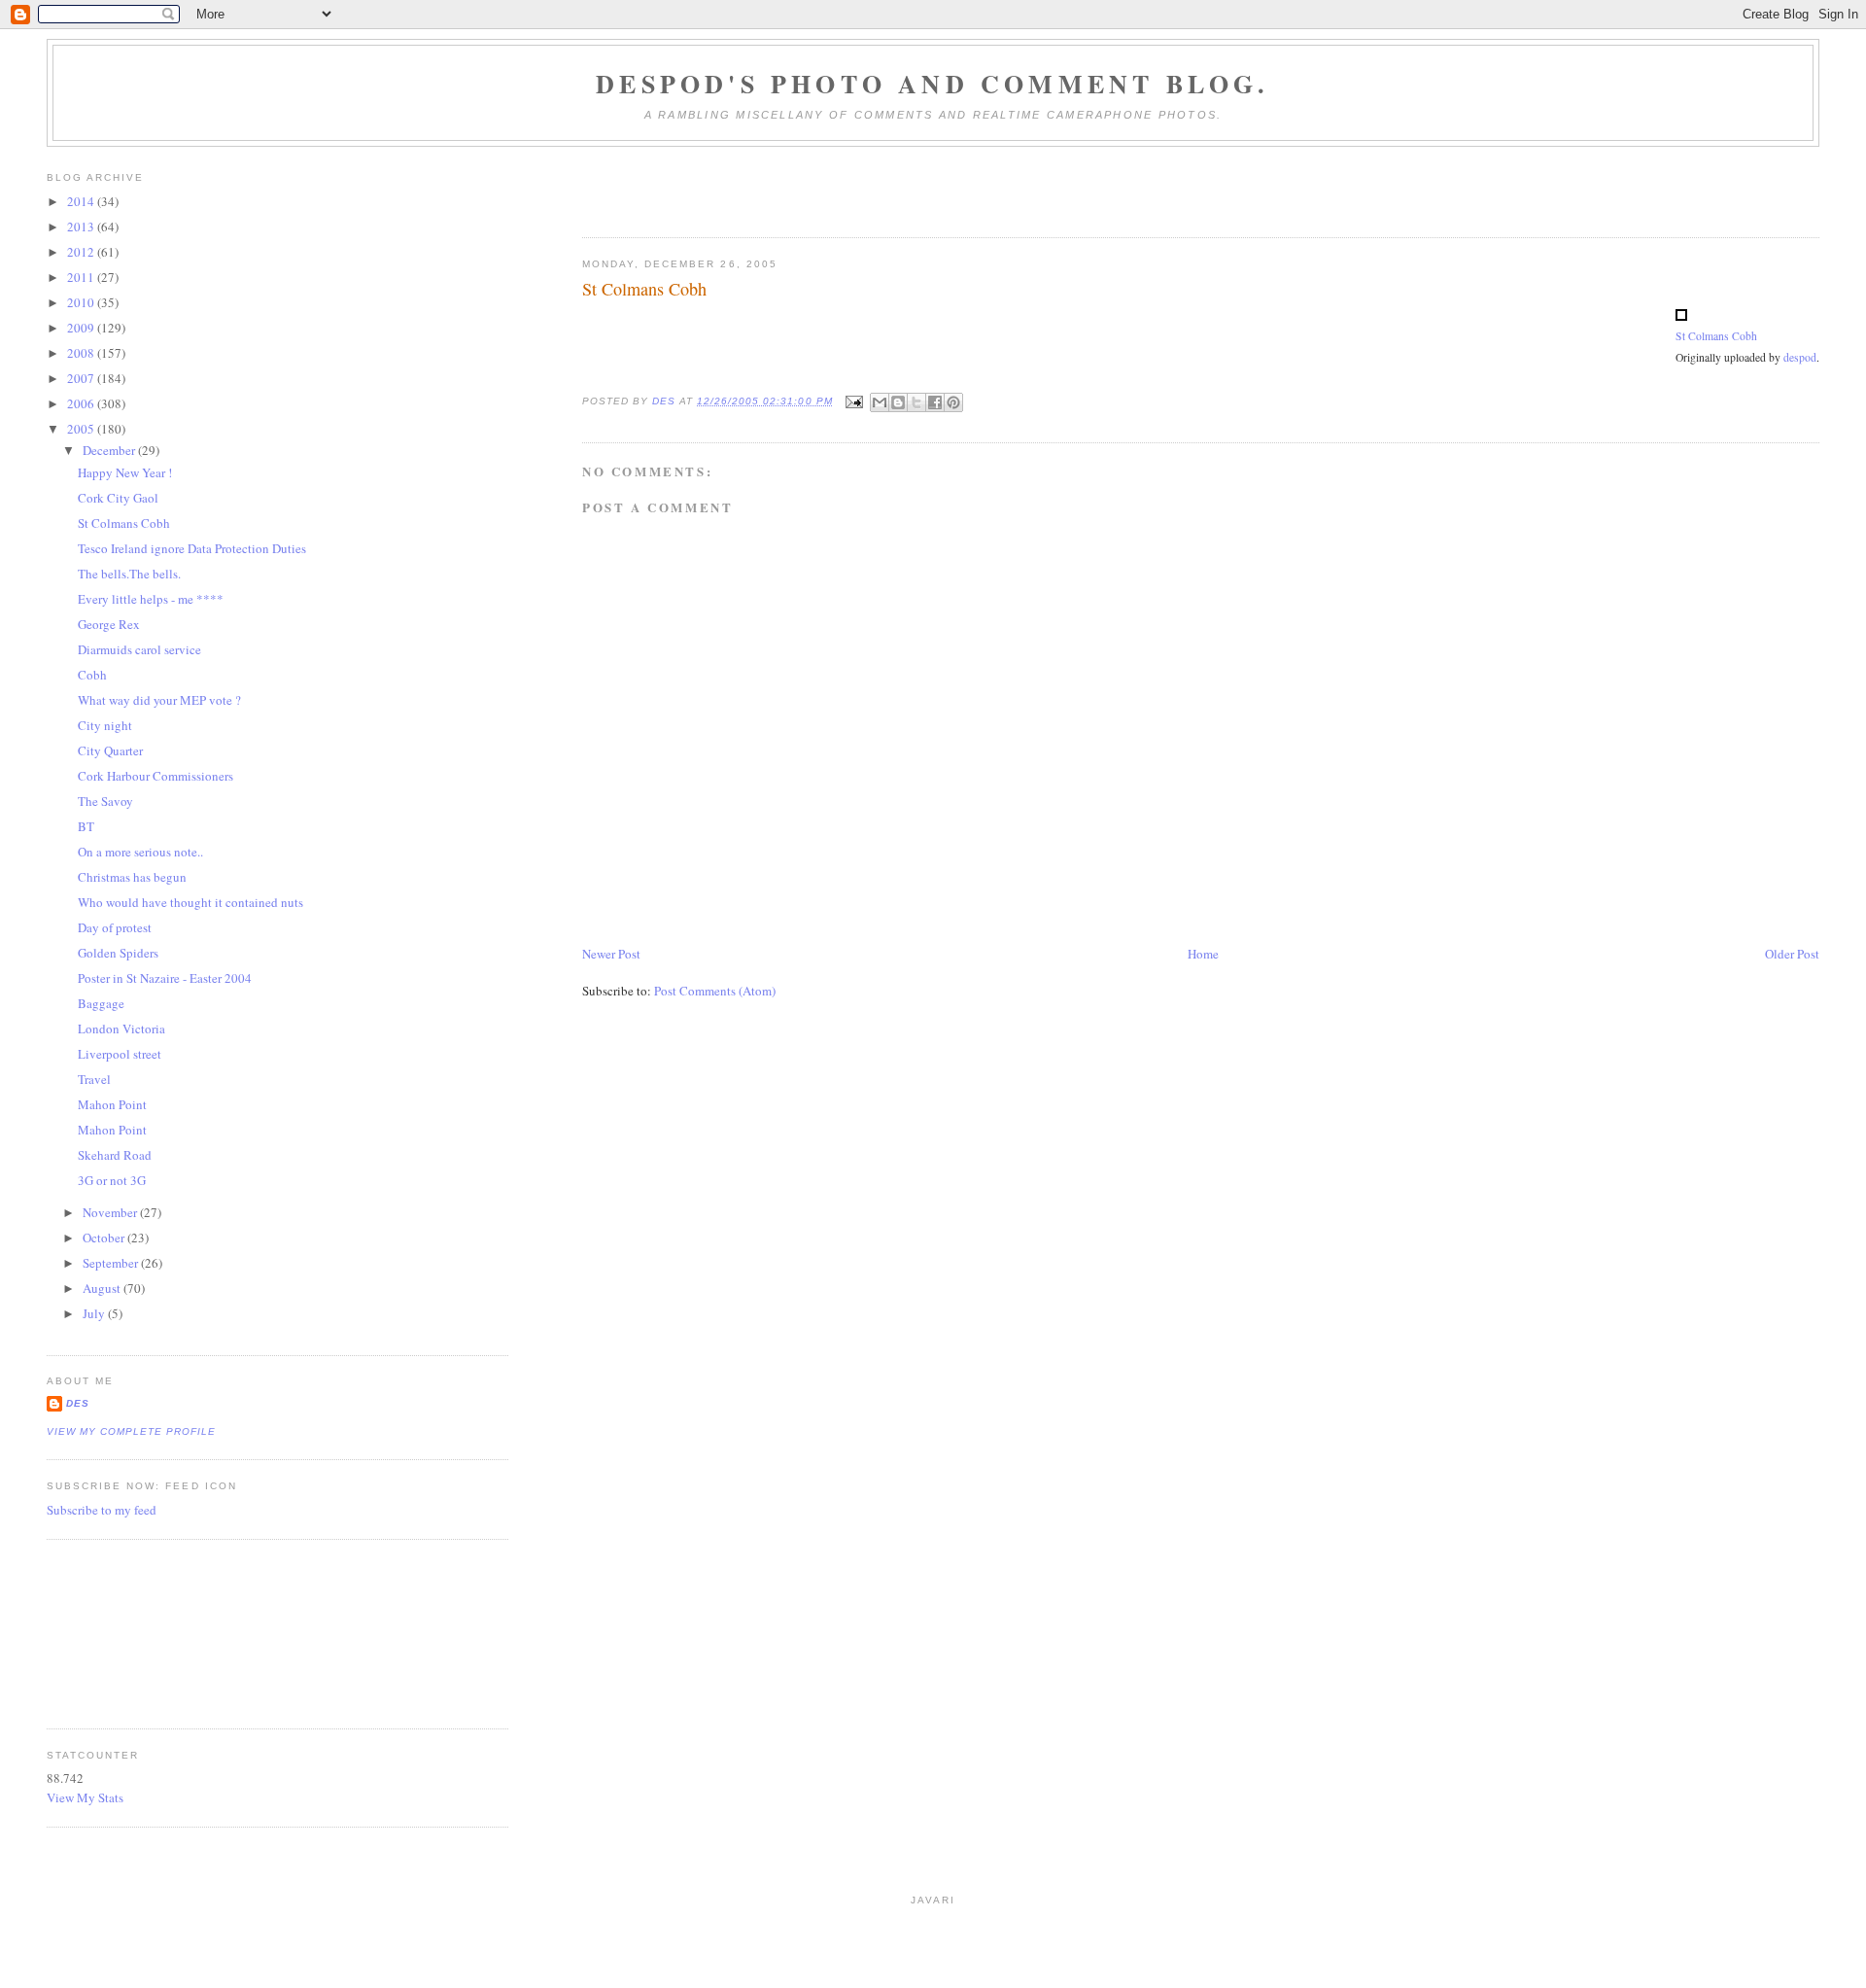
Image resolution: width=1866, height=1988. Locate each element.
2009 (82, 328)
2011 (82, 277)
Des (78, 1403)
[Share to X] (916, 402)
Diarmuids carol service (139, 649)
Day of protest (115, 927)
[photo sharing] (1681, 316)
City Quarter (110, 750)
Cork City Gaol (118, 498)
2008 (82, 353)
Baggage (101, 1003)
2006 (82, 403)
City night (105, 725)
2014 (82, 201)
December (110, 450)
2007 (82, 378)
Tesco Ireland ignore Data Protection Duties (192, 548)
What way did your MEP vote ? (159, 700)
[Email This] (880, 402)
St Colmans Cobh (1716, 336)
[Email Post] (854, 401)
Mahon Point (112, 1104)
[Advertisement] (134, 1631)
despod (1800, 357)
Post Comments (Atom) (715, 991)
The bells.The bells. (129, 574)
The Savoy (105, 801)
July (95, 1313)
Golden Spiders (118, 953)
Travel (94, 1079)
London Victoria (121, 1029)
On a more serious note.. (140, 852)
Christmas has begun (132, 877)
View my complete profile (131, 1431)
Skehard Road (115, 1155)
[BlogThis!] (898, 402)
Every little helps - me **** (151, 599)
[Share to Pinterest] (953, 402)
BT (86, 826)
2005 (82, 429)
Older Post (1792, 954)
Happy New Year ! (125, 472)
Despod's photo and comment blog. (933, 84)
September (112, 1263)
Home (1203, 954)
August (103, 1288)
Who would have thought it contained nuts (190, 902)
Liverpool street (120, 1054)
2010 (82, 302)
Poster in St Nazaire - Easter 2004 (165, 978)
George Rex (109, 624)
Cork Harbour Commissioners (155, 776)
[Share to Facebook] (935, 402)
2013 (82, 227)
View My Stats (85, 1797)
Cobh (92, 675)
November (111, 1212)
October (105, 1238)
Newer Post (611, 954)
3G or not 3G (112, 1180)
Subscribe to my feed (102, 1510)
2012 (82, 252)
